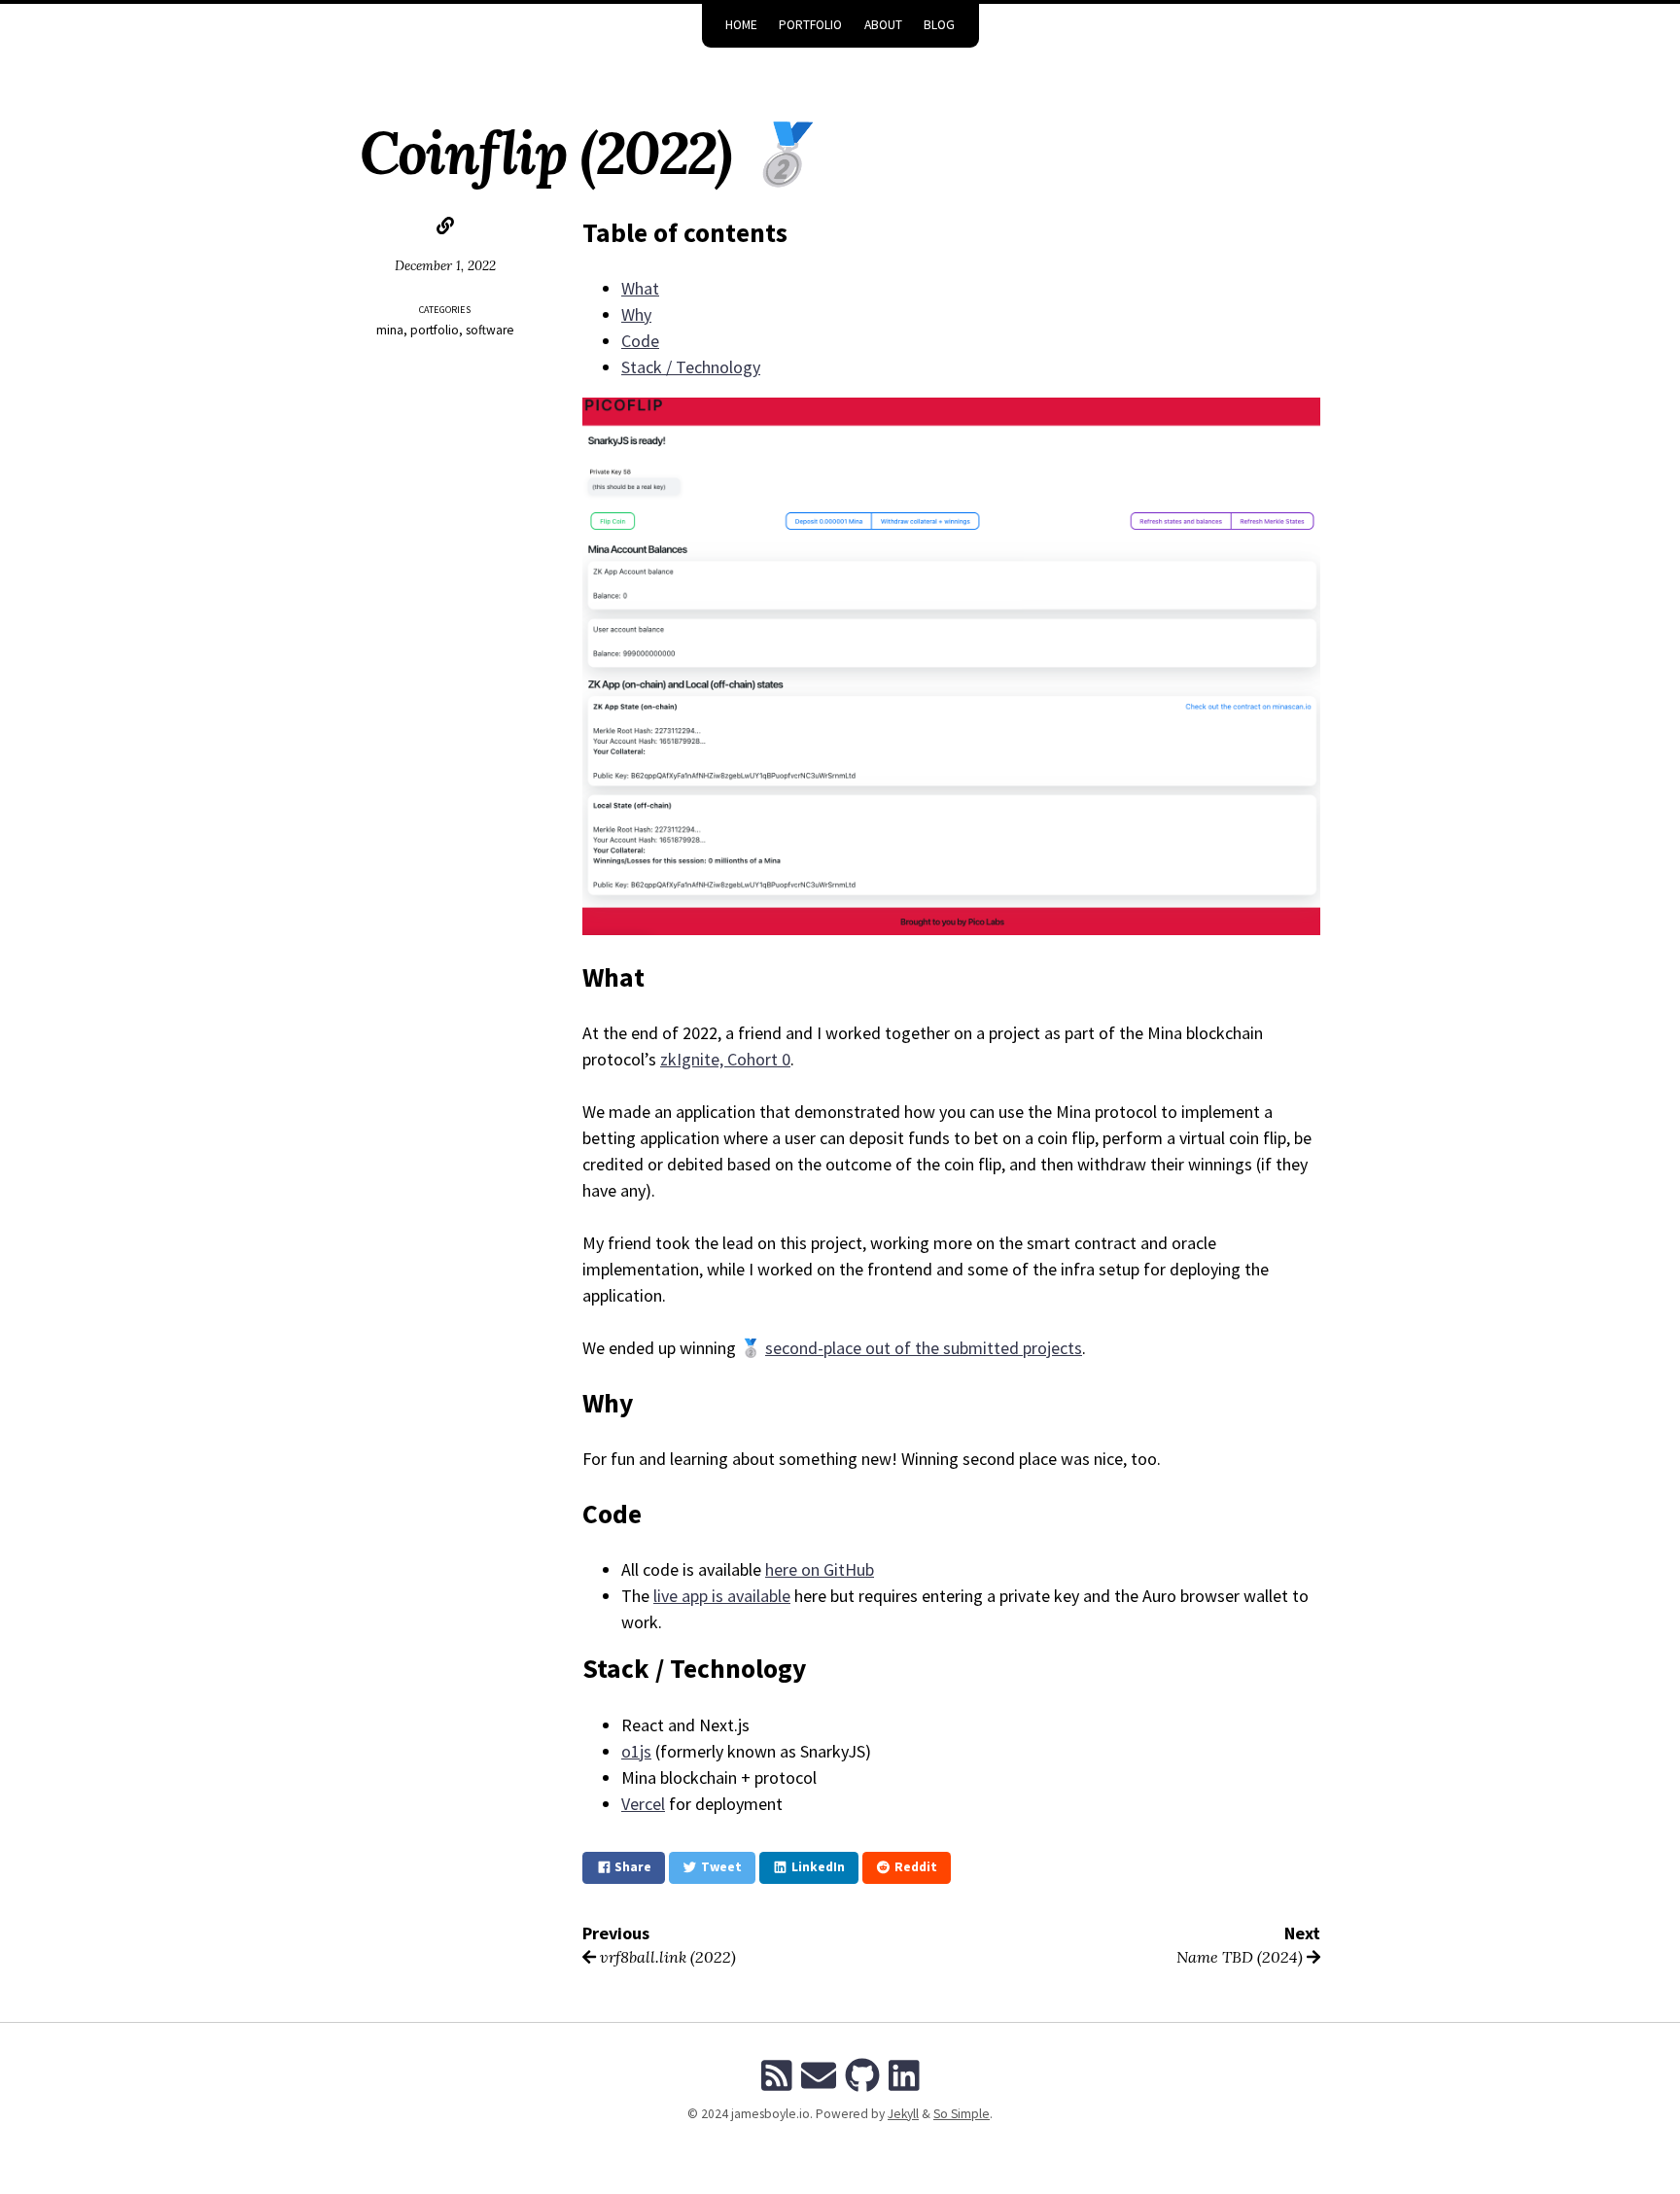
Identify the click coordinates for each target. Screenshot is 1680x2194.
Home (741, 25)
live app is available (722, 1596)
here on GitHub (820, 1569)
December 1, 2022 (445, 265)
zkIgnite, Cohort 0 (725, 1059)
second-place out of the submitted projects (924, 1348)
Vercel (643, 1804)
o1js (636, 1751)
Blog (939, 25)
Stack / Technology (691, 367)
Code (640, 341)
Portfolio (810, 25)
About (883, 25)
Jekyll (903, 2114)
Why (636, 314)
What (640, 288)
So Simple (962, 2114)
